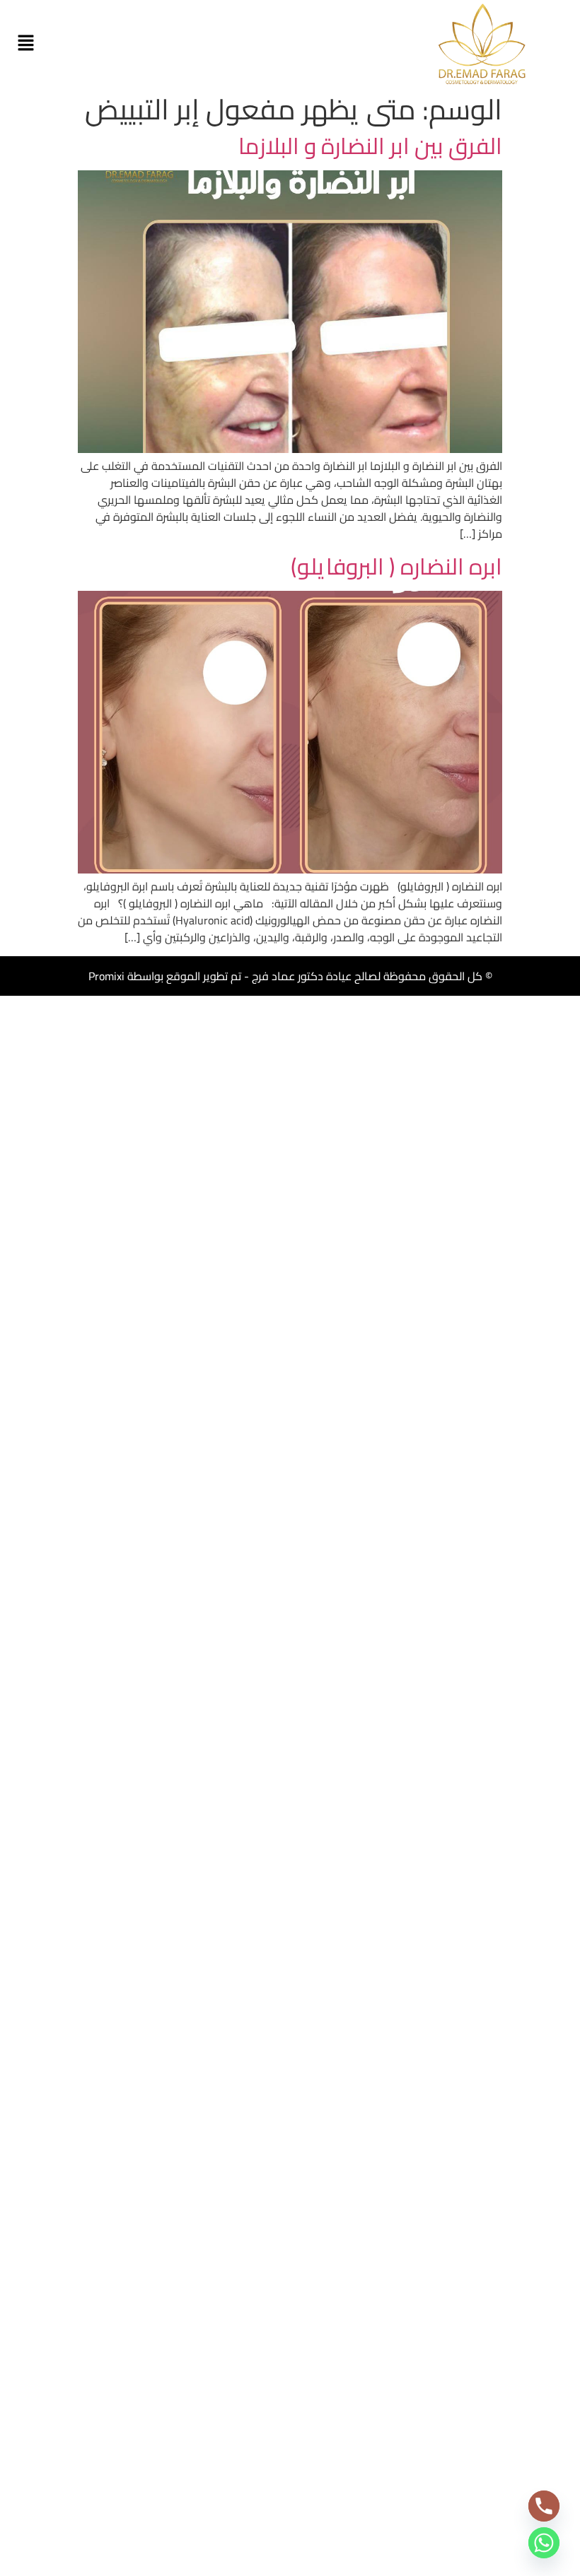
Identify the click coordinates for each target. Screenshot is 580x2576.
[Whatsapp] (544, 2543)
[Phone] (544, 2506)
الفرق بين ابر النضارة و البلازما (370, 146)
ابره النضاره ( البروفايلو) (396, 566)
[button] (25, 43)
